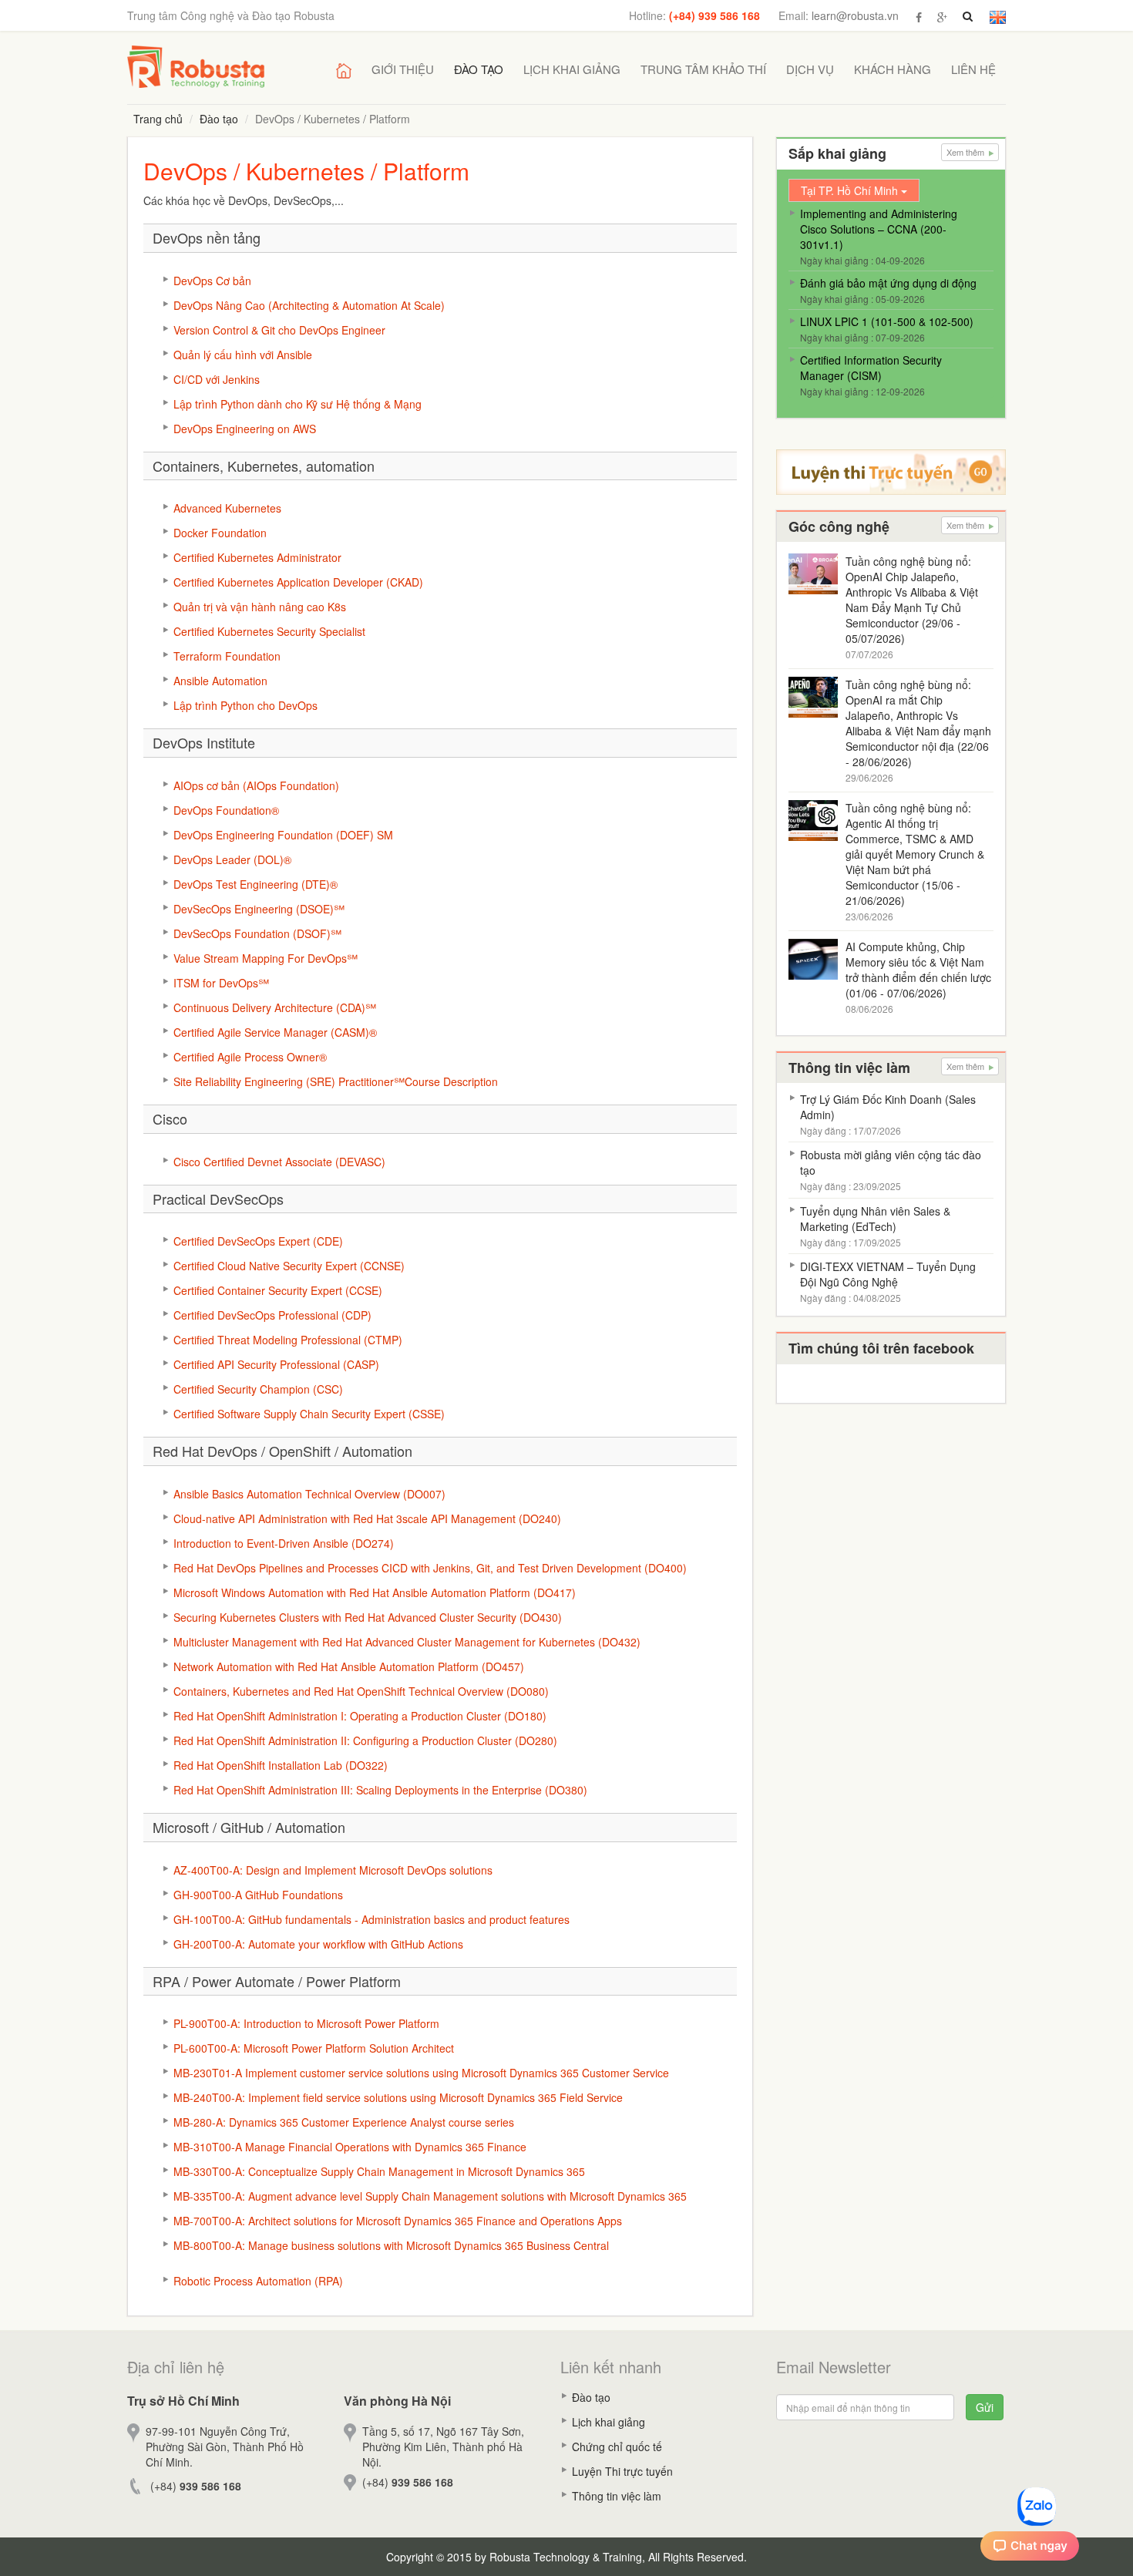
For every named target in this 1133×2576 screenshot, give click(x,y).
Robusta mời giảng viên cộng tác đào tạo (891, 1162)
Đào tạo (479, 69)
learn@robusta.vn (855, 15)
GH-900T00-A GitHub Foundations (258, 1895)
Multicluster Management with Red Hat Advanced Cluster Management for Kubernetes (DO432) (407, 1642)
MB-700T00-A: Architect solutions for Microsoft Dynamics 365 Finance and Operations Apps (398, 2221)
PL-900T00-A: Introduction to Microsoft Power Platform (306, 2023)
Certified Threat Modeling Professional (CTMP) (288, 1340)
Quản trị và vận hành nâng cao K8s (260, 607)
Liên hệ (973, 69)
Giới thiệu (403, 69)
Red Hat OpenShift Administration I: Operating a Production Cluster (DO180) (360, 1716)
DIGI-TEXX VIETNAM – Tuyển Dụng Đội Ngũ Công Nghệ (888, 1274)
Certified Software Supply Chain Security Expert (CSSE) (309, 1414)
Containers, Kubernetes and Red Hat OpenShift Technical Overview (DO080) (361, 1691)
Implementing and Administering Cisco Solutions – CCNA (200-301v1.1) (879, 229)
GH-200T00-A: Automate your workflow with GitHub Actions (318, 1944)
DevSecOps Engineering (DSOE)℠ (259, 909)
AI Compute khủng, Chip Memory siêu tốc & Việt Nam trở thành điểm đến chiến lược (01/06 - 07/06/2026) (918, 970)
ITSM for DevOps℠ (221, 983)
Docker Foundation (220, 533)
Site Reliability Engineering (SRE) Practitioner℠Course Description (336, 1081)
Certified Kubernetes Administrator (257, 557)
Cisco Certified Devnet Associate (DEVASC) (279, 1162)
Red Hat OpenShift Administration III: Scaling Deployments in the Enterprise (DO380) (380, 1790)
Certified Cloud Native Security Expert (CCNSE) (289, 1266)
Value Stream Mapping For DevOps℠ (266, 958)
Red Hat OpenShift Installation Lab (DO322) (281, 1765)
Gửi (985, 2407)
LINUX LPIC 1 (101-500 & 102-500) (887, 321)
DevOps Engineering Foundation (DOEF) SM (283, 835)
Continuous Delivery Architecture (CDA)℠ (275, 1007)
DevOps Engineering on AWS (245, 429)
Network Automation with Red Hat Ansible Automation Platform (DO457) (349, 1666)
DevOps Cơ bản (212, 281)
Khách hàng (893, 69)
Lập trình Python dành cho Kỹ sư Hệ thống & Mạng (298, 404)
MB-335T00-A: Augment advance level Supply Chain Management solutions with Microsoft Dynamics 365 (430, 2196)
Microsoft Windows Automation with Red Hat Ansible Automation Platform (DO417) (375, 1592)
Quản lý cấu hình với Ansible (243, 355)
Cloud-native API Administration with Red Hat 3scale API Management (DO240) (367, 1518)
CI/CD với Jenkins (217, 379)
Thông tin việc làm (617, 2496)
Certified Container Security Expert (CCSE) (278, 1290)
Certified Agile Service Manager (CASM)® (275, 1032)
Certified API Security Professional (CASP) (276, 1364)
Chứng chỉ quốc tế (617, 2447)
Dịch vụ (810, 69)
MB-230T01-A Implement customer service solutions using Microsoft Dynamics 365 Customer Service (421, 2073)
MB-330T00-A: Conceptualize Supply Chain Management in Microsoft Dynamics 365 (379, 2171)
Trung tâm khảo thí (703, 69)
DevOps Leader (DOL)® (232, 859)
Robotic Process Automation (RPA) (258, 2281)
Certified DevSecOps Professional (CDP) (272, 1315)
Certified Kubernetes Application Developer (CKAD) (298, 582)
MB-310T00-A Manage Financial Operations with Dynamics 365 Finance (350, 2147)
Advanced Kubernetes (227, 508)
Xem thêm (967, 152)
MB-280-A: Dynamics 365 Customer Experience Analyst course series (344, 2122)
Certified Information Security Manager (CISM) (871, 368)
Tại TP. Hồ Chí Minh (851, 190)
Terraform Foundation (227, 656)
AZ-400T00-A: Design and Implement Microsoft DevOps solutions (333, 1870)
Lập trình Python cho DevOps (245, 705)
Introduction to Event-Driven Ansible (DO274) (284, 1543)
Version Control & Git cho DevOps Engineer (279, 330)
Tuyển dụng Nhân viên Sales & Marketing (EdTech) (875, 1219)
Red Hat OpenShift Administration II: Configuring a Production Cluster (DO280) (365, 1740)
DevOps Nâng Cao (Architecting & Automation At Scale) (309, 305)
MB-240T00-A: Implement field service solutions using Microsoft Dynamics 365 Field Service (398, 2097)
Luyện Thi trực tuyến (622, 2471)
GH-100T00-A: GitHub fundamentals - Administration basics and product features (372, 1919)
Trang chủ (158, 119)
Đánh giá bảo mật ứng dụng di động (888, 283)
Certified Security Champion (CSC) (258, 1389)
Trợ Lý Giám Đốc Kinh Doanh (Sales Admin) (888, 1107)
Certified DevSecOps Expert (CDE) (258, 1241)
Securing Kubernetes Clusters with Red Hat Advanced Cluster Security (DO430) (368, 1617)
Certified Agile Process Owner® (250, 1057)
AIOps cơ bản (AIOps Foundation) (256, 785)
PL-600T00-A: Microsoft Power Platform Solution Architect (314, 2048)
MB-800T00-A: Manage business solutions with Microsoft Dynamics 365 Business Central (391, 2245)
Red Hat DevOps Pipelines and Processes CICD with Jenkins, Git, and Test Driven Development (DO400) (430, 1568)
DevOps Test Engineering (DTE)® (256, 884)
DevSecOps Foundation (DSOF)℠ (257, 933)
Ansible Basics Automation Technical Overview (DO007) (309, 1494)
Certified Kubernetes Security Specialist (269, 631)
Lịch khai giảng (572, 69)
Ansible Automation (220, 681)
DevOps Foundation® (226, 810)
